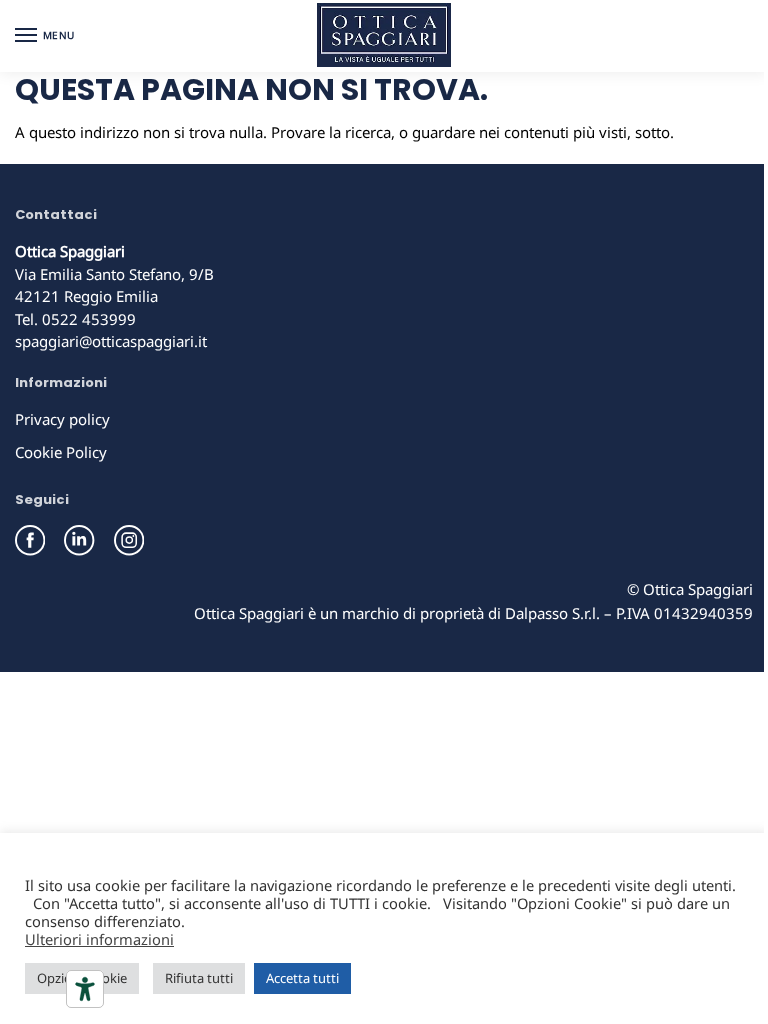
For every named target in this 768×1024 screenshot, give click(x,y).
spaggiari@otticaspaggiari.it (111, 341)
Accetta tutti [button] (302, 978)
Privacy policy (62, 419)
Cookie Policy (61, 452)
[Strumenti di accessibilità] (85, 989)
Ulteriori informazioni (99, 939)
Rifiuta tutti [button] (199, 978)
